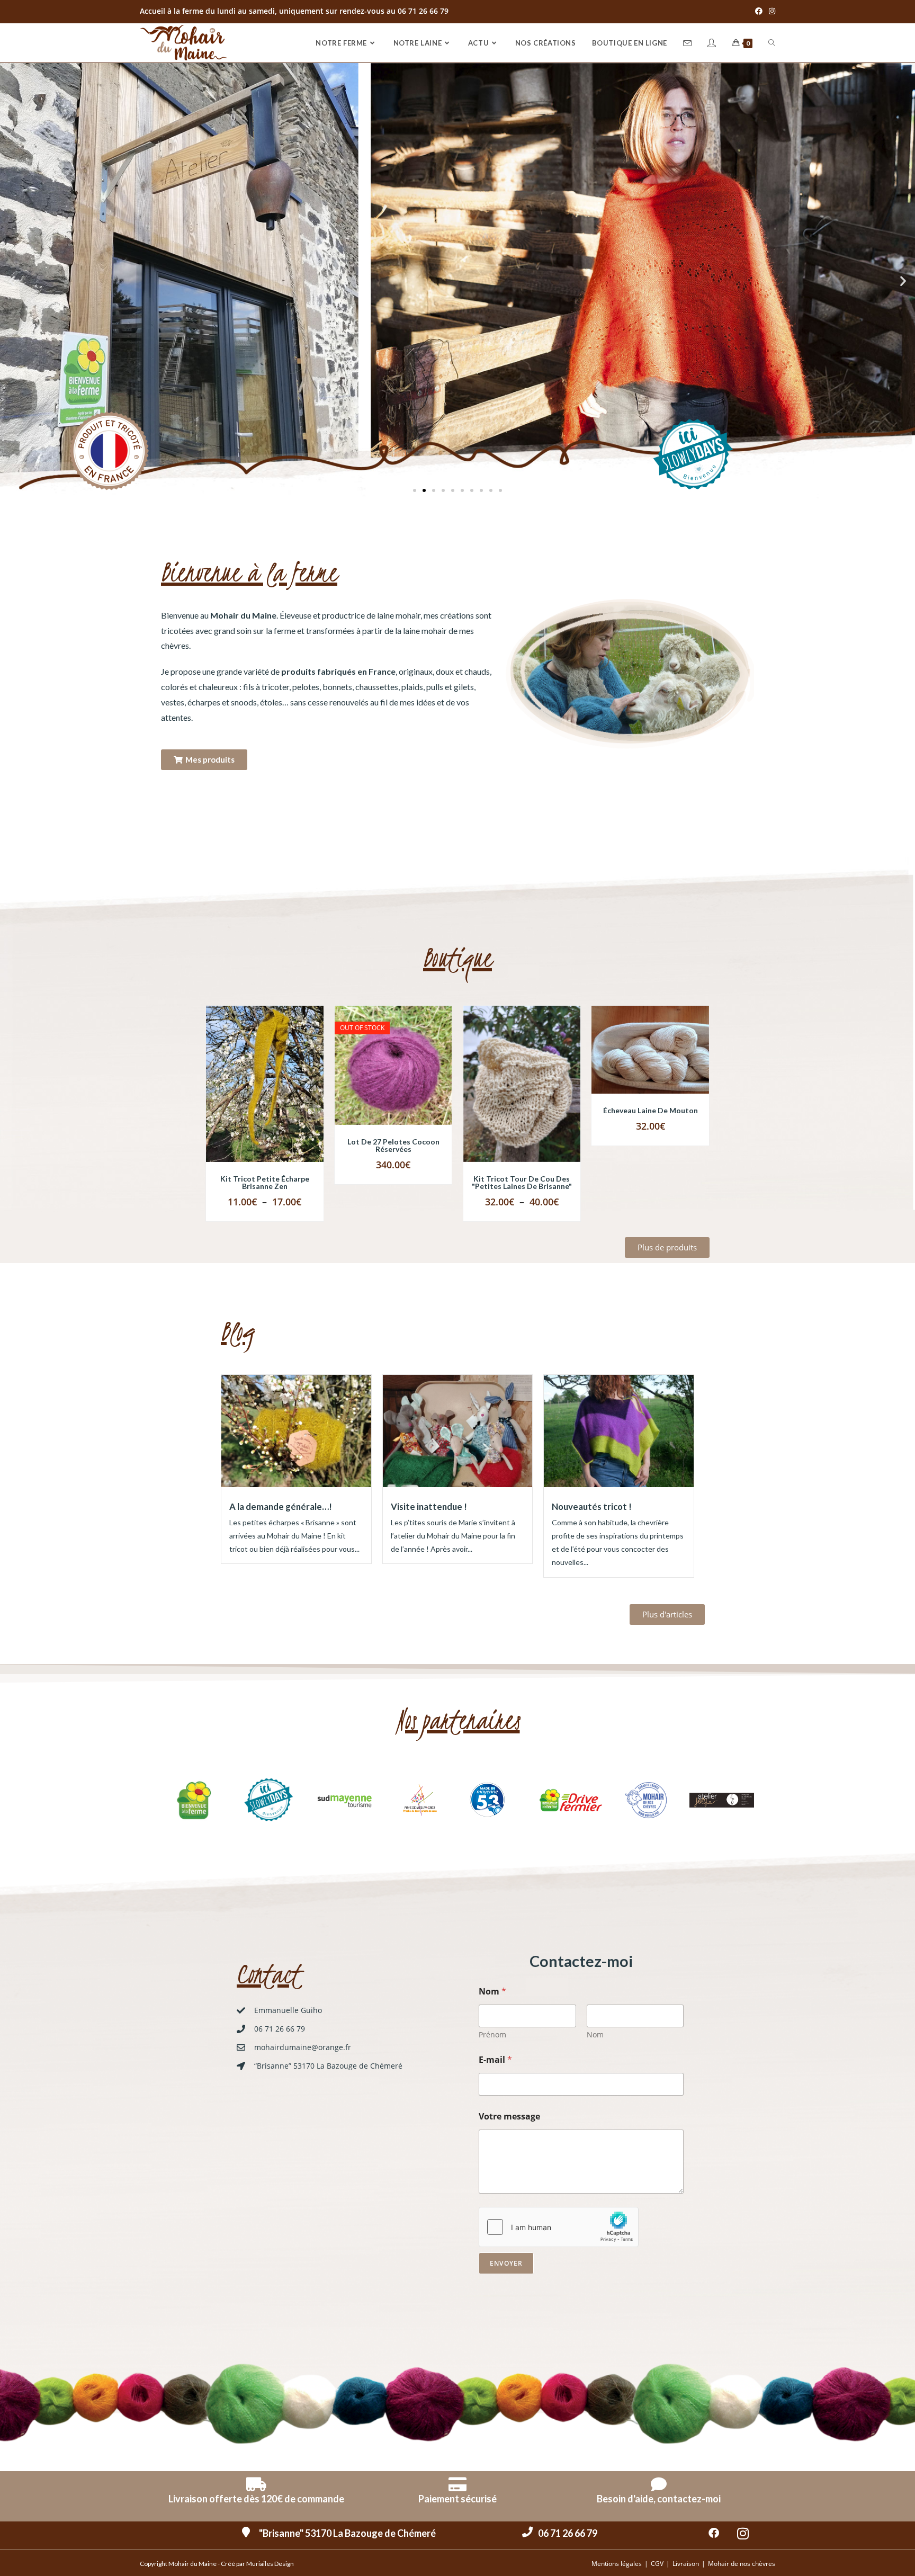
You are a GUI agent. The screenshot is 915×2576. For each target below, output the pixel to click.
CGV (657, 2564)
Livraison (686, 2564)
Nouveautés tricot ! (592, 1506)
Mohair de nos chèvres (742, 2564)
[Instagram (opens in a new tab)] (770, 11)
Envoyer (506, 2263)
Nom (595, 2034)
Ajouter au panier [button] (663, 1060)
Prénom (492, 2034)
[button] (12, 280)
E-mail (495, 2060)
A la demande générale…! (281, 1506)
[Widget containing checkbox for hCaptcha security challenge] (559, 2227)
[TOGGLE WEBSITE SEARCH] (772, 43)
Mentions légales (617, 2564)
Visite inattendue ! (429, 1506)
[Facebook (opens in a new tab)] (759, 11)
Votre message (509, 2117)
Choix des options (277, 1095)
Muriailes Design (270, 2564)
